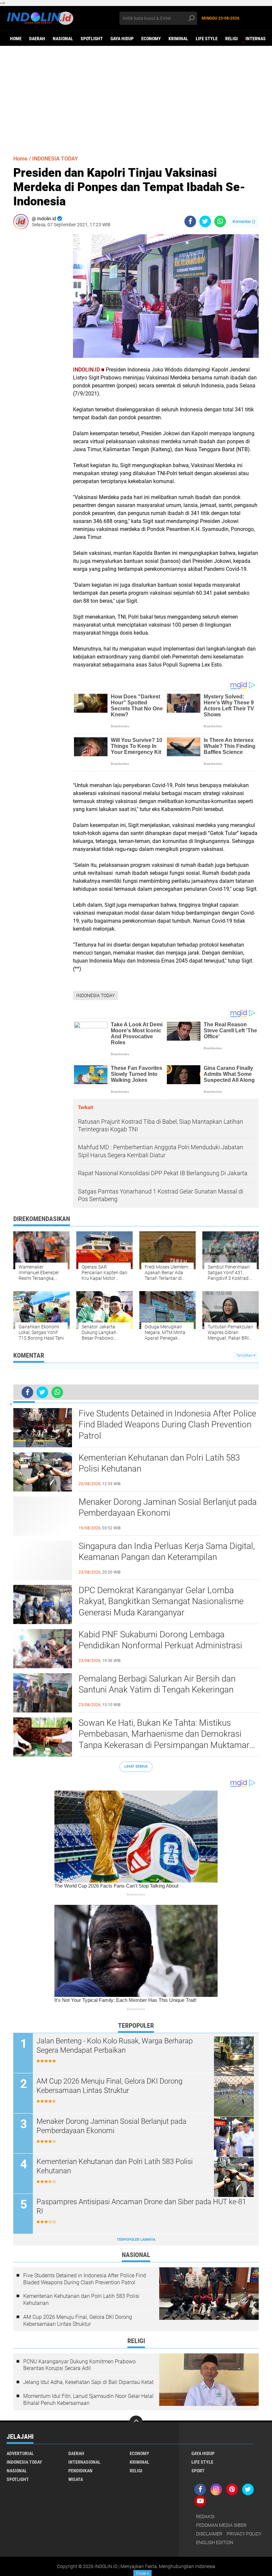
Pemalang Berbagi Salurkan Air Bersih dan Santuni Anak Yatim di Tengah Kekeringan (157, 1684)
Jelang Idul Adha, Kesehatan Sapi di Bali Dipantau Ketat (88, 2382)
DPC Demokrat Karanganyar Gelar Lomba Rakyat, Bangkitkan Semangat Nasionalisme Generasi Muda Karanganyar (161, 1601)
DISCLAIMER (209, 2534)
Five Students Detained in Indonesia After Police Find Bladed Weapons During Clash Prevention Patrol (167, 1425)
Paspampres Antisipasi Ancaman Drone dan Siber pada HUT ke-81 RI (141, 2207)
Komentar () (244, 221)
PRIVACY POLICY (244, 2534)
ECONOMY (151, 39)
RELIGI (232, 39)
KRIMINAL (178, 39)
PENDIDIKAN (80, 2471)
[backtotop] (136, 2422)
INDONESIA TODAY (55, 159)
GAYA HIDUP (122, 39)
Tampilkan (245, 1355)
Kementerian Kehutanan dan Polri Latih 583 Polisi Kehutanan (159, 1463)
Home (16, 39)
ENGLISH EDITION (215, 2542)
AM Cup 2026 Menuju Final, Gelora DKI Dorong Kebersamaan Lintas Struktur (109, 2086)
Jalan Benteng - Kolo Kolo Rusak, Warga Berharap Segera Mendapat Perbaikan (115, 2046)
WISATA (76, 2479)
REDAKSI (205, 2517)
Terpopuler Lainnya (136, 2240)
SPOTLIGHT (92, 39)
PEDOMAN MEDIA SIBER (221, 2525)
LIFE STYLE (207, 39)
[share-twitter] (205, 221)
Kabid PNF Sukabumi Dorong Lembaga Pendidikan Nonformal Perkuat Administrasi (160, 1640)
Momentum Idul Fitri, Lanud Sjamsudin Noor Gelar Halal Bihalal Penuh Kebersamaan (88, 2400)
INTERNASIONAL (84, 2462)
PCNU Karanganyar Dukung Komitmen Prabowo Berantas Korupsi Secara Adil (79, 2365)
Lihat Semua (136, 1766)
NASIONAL (63, 39)
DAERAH (37, 39)
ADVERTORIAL (20, 2453)
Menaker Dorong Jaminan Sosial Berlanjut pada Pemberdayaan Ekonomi (168, 1507)
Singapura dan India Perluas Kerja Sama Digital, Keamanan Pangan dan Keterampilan (167, 1552)
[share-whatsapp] (220, 221)
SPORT (198, 2471)
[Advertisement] (136, 97)
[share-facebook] (190, 221)
